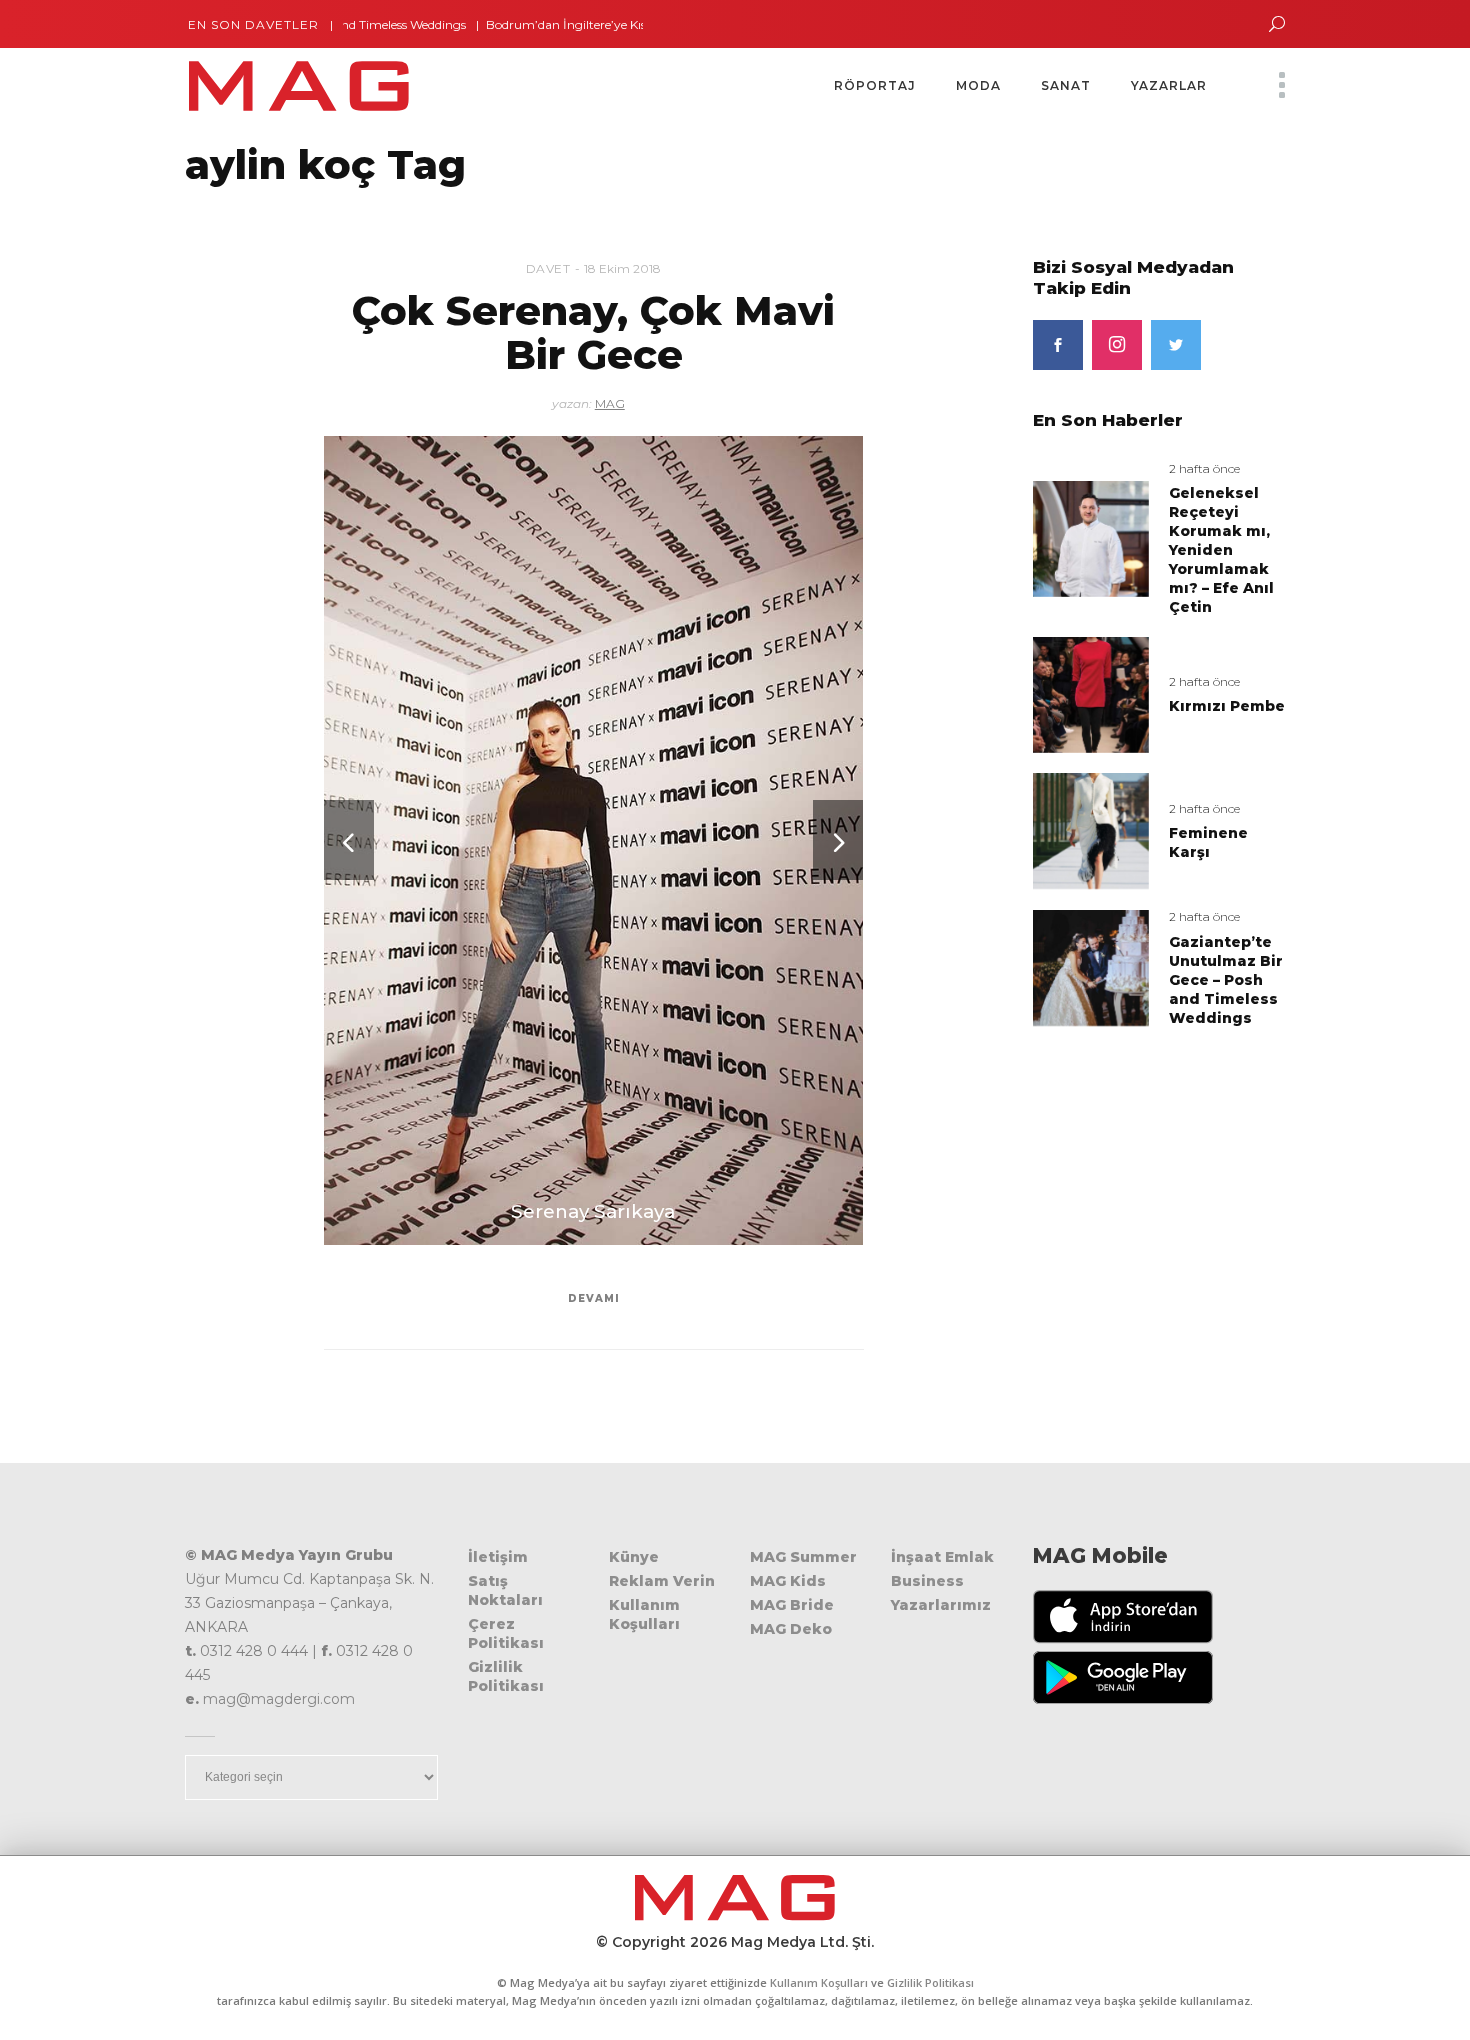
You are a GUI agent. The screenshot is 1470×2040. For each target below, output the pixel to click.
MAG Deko (791, 1629)
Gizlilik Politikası (506, 1676)
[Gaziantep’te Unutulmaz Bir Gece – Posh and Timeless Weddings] (1091, 967)
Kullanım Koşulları (644, 1614)
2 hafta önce (1204, 468)
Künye (634, 1557)
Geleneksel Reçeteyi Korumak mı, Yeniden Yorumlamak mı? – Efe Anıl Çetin (1221, 550)
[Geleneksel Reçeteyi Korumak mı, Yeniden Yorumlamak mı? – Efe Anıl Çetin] (1091, 537)
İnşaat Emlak (942, 1557)
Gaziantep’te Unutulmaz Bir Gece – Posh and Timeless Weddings (1226, 980)
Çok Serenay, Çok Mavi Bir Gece (593, 332)
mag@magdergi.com (279, 1699)
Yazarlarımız (941, 1605)
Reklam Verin (662, 1581)
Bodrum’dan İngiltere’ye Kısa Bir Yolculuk (550, 24)
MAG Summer (803, 1557)
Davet (548, 268)
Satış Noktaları (505, 1590)
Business (927, 1581)
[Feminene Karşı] (1091, 830)
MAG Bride (792, 1605)
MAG (610, 403)
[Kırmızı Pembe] (1091, 693)
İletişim (498, 1557)
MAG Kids (788, 1581)
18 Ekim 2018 (622, 268)
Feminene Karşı (1208, 842)
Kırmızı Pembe (1227, 706)
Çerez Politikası (506, 1633)
